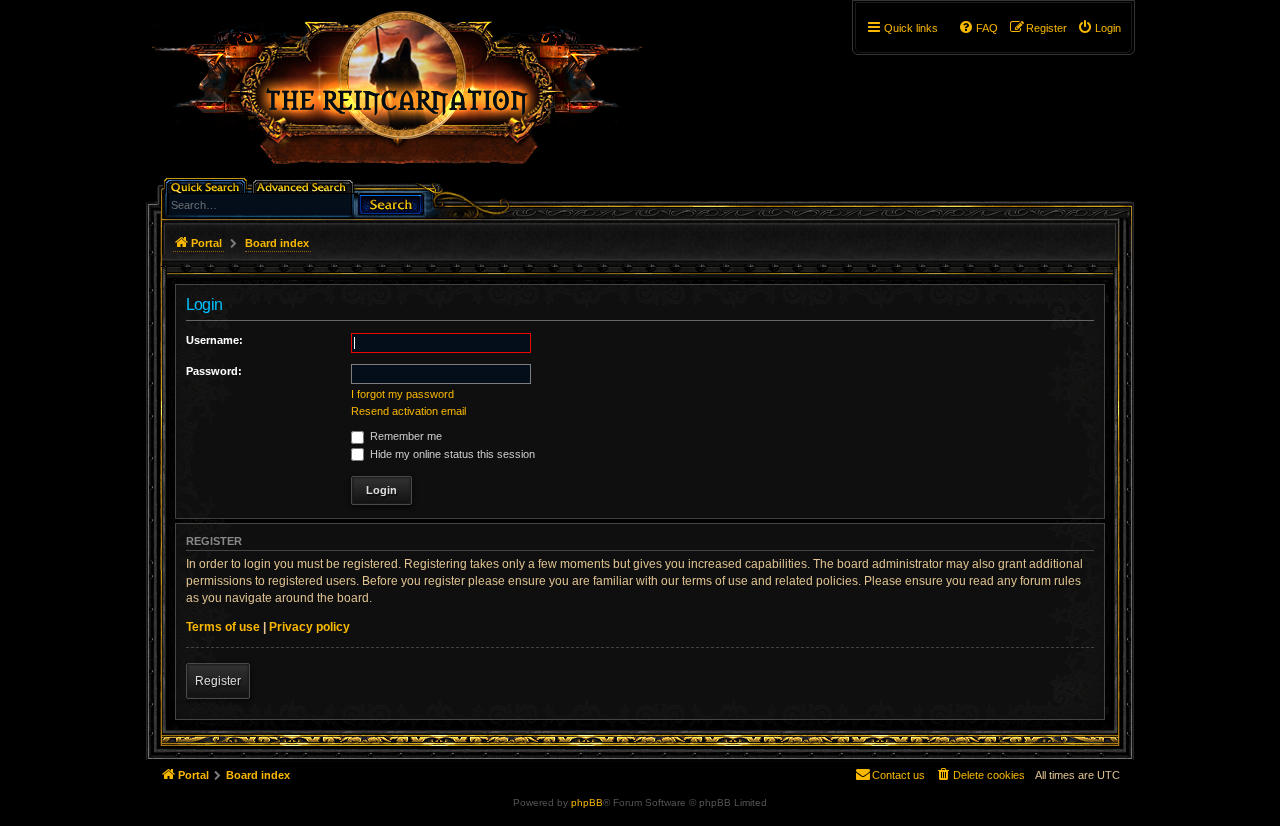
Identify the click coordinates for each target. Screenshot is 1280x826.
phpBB (587, 802)
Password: (214, 371)
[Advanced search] (304, 185)
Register (218, 681)
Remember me (404, 436)
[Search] (391, 202)
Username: (214, 340)
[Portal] (407, 96)
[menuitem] (1099, 28)
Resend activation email (408, 411)
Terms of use (223, 627)
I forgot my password (402, 394)
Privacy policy (309, 627)
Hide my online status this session (451, 454)
